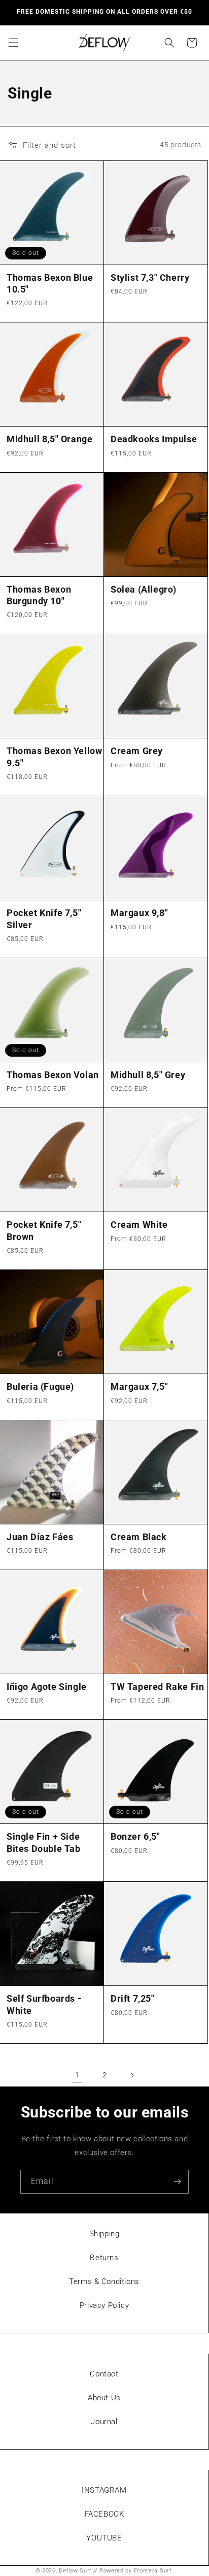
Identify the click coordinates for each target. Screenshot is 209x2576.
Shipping (104, 2234)
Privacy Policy (104, 2305)
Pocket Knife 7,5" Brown (44, 1230)
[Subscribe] (177, 2182)
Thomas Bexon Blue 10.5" (50, 283)
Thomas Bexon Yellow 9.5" (54, 757)
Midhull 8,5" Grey (148, 1075)
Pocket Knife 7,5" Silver (44, 919)
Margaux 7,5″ (139, 1387)
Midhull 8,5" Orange (49, 439)
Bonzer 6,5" (135, 1836)
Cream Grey (137, 751)
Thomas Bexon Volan (53, 1075)
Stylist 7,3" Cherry (150, 278)
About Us (104, 2398)
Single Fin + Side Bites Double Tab (44, 1842)
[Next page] (132, 2075)
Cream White (139, 1225)
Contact (104, 2374)
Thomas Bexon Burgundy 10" (39, 595)
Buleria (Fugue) (40, 1387)
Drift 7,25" (133, 1998)
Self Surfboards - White (44, 2004)
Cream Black (139, 1537)
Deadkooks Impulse (154, 439)
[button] (13, 43)
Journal (104, 2422)
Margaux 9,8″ (139, 913)
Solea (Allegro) (144, 589)
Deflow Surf (75, 2571)
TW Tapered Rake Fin (157, 1687)
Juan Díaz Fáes (40, 1537)
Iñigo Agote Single (47, 1687)
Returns (104, 2258)
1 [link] (77, 2075)
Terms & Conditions (104, 2281)
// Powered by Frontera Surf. (134, 2571)
